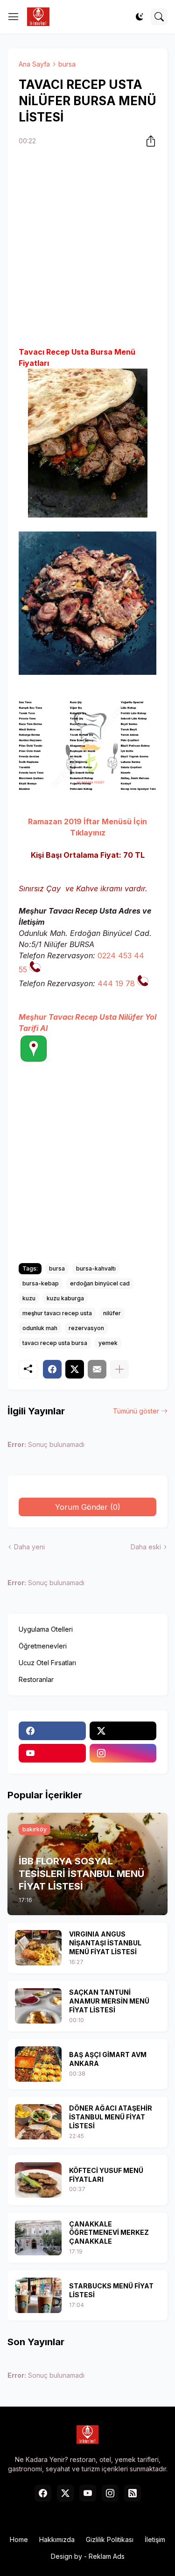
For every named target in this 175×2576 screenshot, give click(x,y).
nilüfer (112, 1313)
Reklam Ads (107, 2556)
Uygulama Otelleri (46, 1629)
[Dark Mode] (140, 17)
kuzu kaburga (65, 1298)
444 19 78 (116, 983)
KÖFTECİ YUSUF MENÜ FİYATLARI (106, 2175)
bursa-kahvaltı (96, 1268)
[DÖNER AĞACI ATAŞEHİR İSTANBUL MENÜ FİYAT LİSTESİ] (38, 2122)
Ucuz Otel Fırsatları (47, 1663)
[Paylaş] (148, 141)
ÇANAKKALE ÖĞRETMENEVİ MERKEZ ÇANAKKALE (109, 2233)
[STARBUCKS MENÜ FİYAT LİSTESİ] (38, 2295)
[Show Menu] (14, 17)
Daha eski (146, 1547)
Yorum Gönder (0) (88, 1507)
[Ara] (159, 17)
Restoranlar (36, 1679)
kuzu (29, 1298)
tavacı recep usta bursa (55, 1343)
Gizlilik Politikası (110, 2539)
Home (19, 2539)
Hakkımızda (57, 2539)
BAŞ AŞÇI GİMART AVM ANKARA (108, 2059)
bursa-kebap (41, 1283)
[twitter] (123, 1731)
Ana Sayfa (34, 64)
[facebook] (52, 1731)
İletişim (155, 2539)
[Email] (97, 1369)
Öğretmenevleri (43, 1646)
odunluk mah (40, 1328)
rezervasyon (86, 1328)
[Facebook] (52, 1369)
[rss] (133, 2493)
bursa (67, 64)
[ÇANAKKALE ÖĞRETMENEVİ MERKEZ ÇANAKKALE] (38, 2238)
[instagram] (123, 1753)
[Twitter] (75, 1369)
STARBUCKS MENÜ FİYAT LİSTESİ (111, 2290)
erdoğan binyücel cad (100, 1283)
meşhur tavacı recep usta (57, 1313)
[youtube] (52, 1753)
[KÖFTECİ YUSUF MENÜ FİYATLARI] (38, 2180)
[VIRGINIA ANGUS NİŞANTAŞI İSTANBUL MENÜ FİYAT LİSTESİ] (38, 1948)
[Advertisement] (87, 248)
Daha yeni (29, 1547)
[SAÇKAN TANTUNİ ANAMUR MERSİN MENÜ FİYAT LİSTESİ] (38, 2006)
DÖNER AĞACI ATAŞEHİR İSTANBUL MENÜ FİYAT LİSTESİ (111, 2117)
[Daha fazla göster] (119, 1369)
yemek (108, 1343)
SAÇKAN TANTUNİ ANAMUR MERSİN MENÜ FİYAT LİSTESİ (109, 2001)
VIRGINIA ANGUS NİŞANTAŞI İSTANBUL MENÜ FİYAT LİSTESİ (105, 1943)
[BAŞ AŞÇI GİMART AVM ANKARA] (38, 2064)
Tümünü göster (136, 1411)
